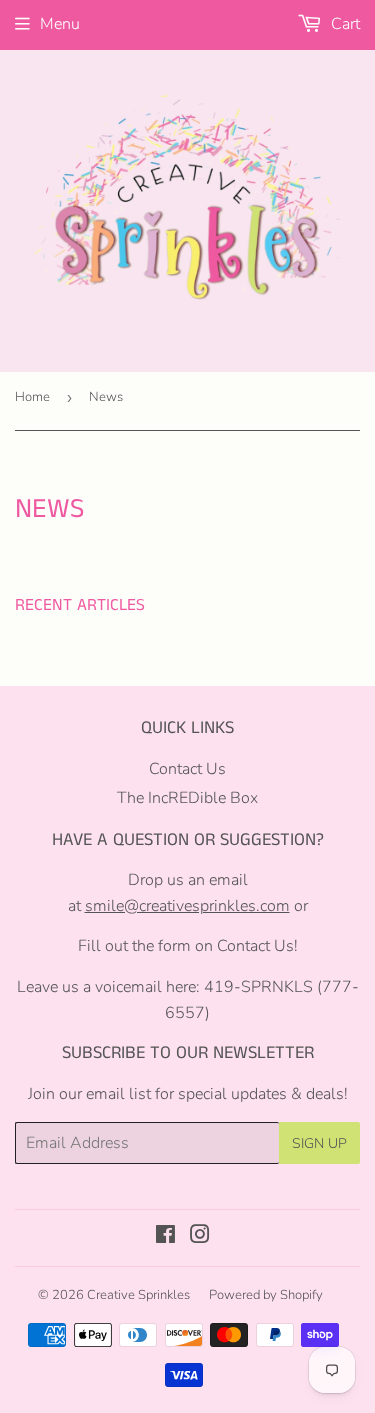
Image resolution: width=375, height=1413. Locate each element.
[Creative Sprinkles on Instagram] (200, 1237)
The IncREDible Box (187, 798)
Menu (60, 24)
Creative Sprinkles (138, 1295)
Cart (343, 24)
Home (32, 397)
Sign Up (319, 1143)
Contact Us (187, 769)
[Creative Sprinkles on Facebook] (165, 1237)
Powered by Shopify (266, 1295)
